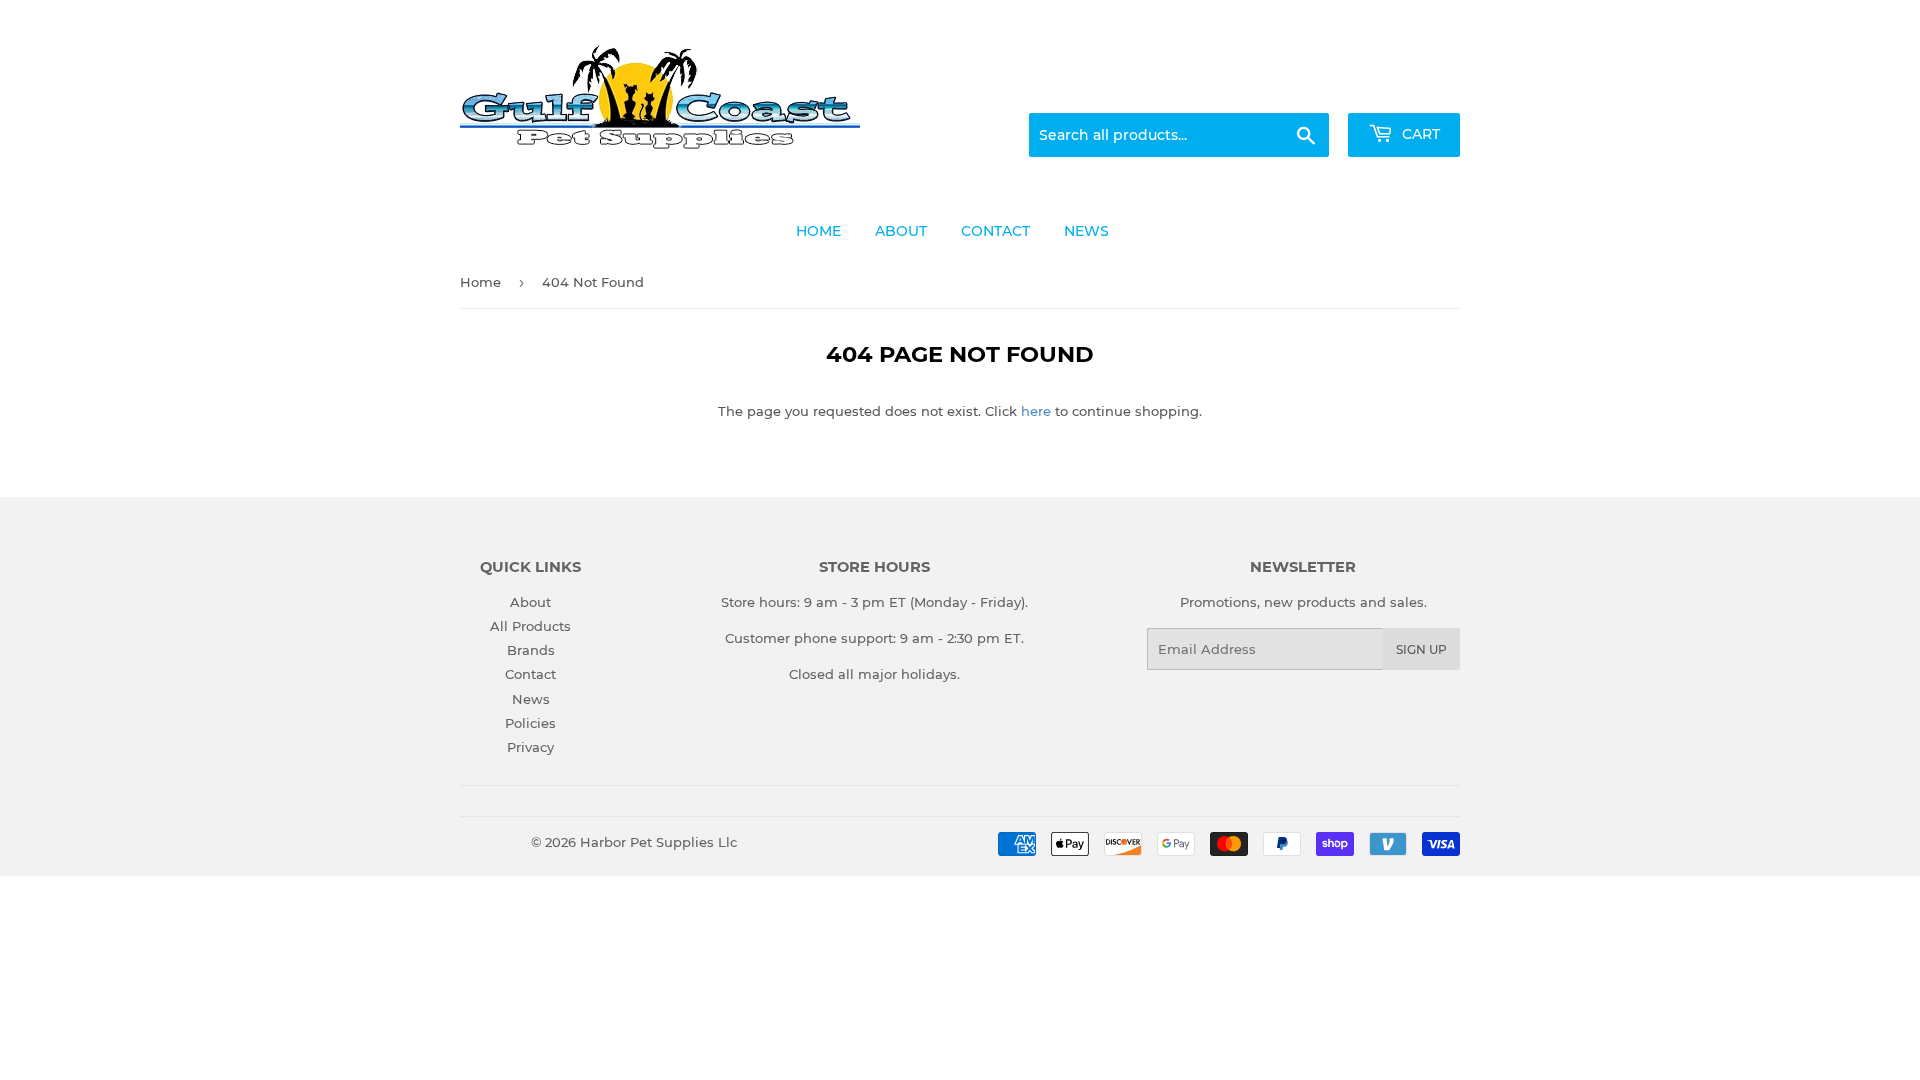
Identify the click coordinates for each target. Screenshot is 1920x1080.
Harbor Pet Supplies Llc (658, 842)
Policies (530, 723)
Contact (530, 674)
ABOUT (901, 231)
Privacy (530, 747)
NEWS (1086, 231)
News (531, 699)
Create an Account (1405, 89)
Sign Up (1421, 649)
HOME (818, 231)
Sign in (1302, 89)
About (530, 602)
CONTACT (995, 231)
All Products (530, 626)
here (1036, 411)
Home (480, 282)
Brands (531, 650)
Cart (1419, 134)
